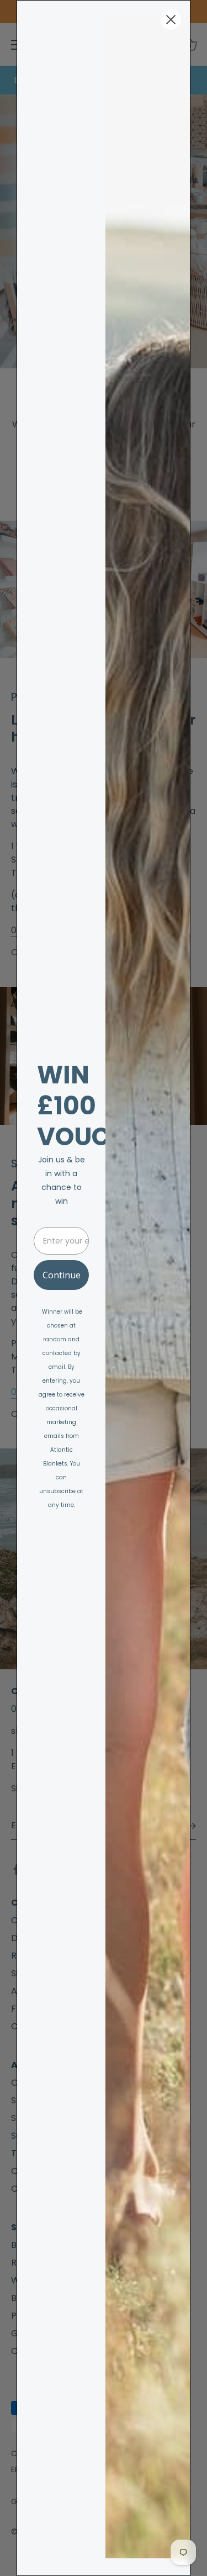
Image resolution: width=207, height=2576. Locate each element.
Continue (62, 1275)
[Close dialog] (171, 20)
